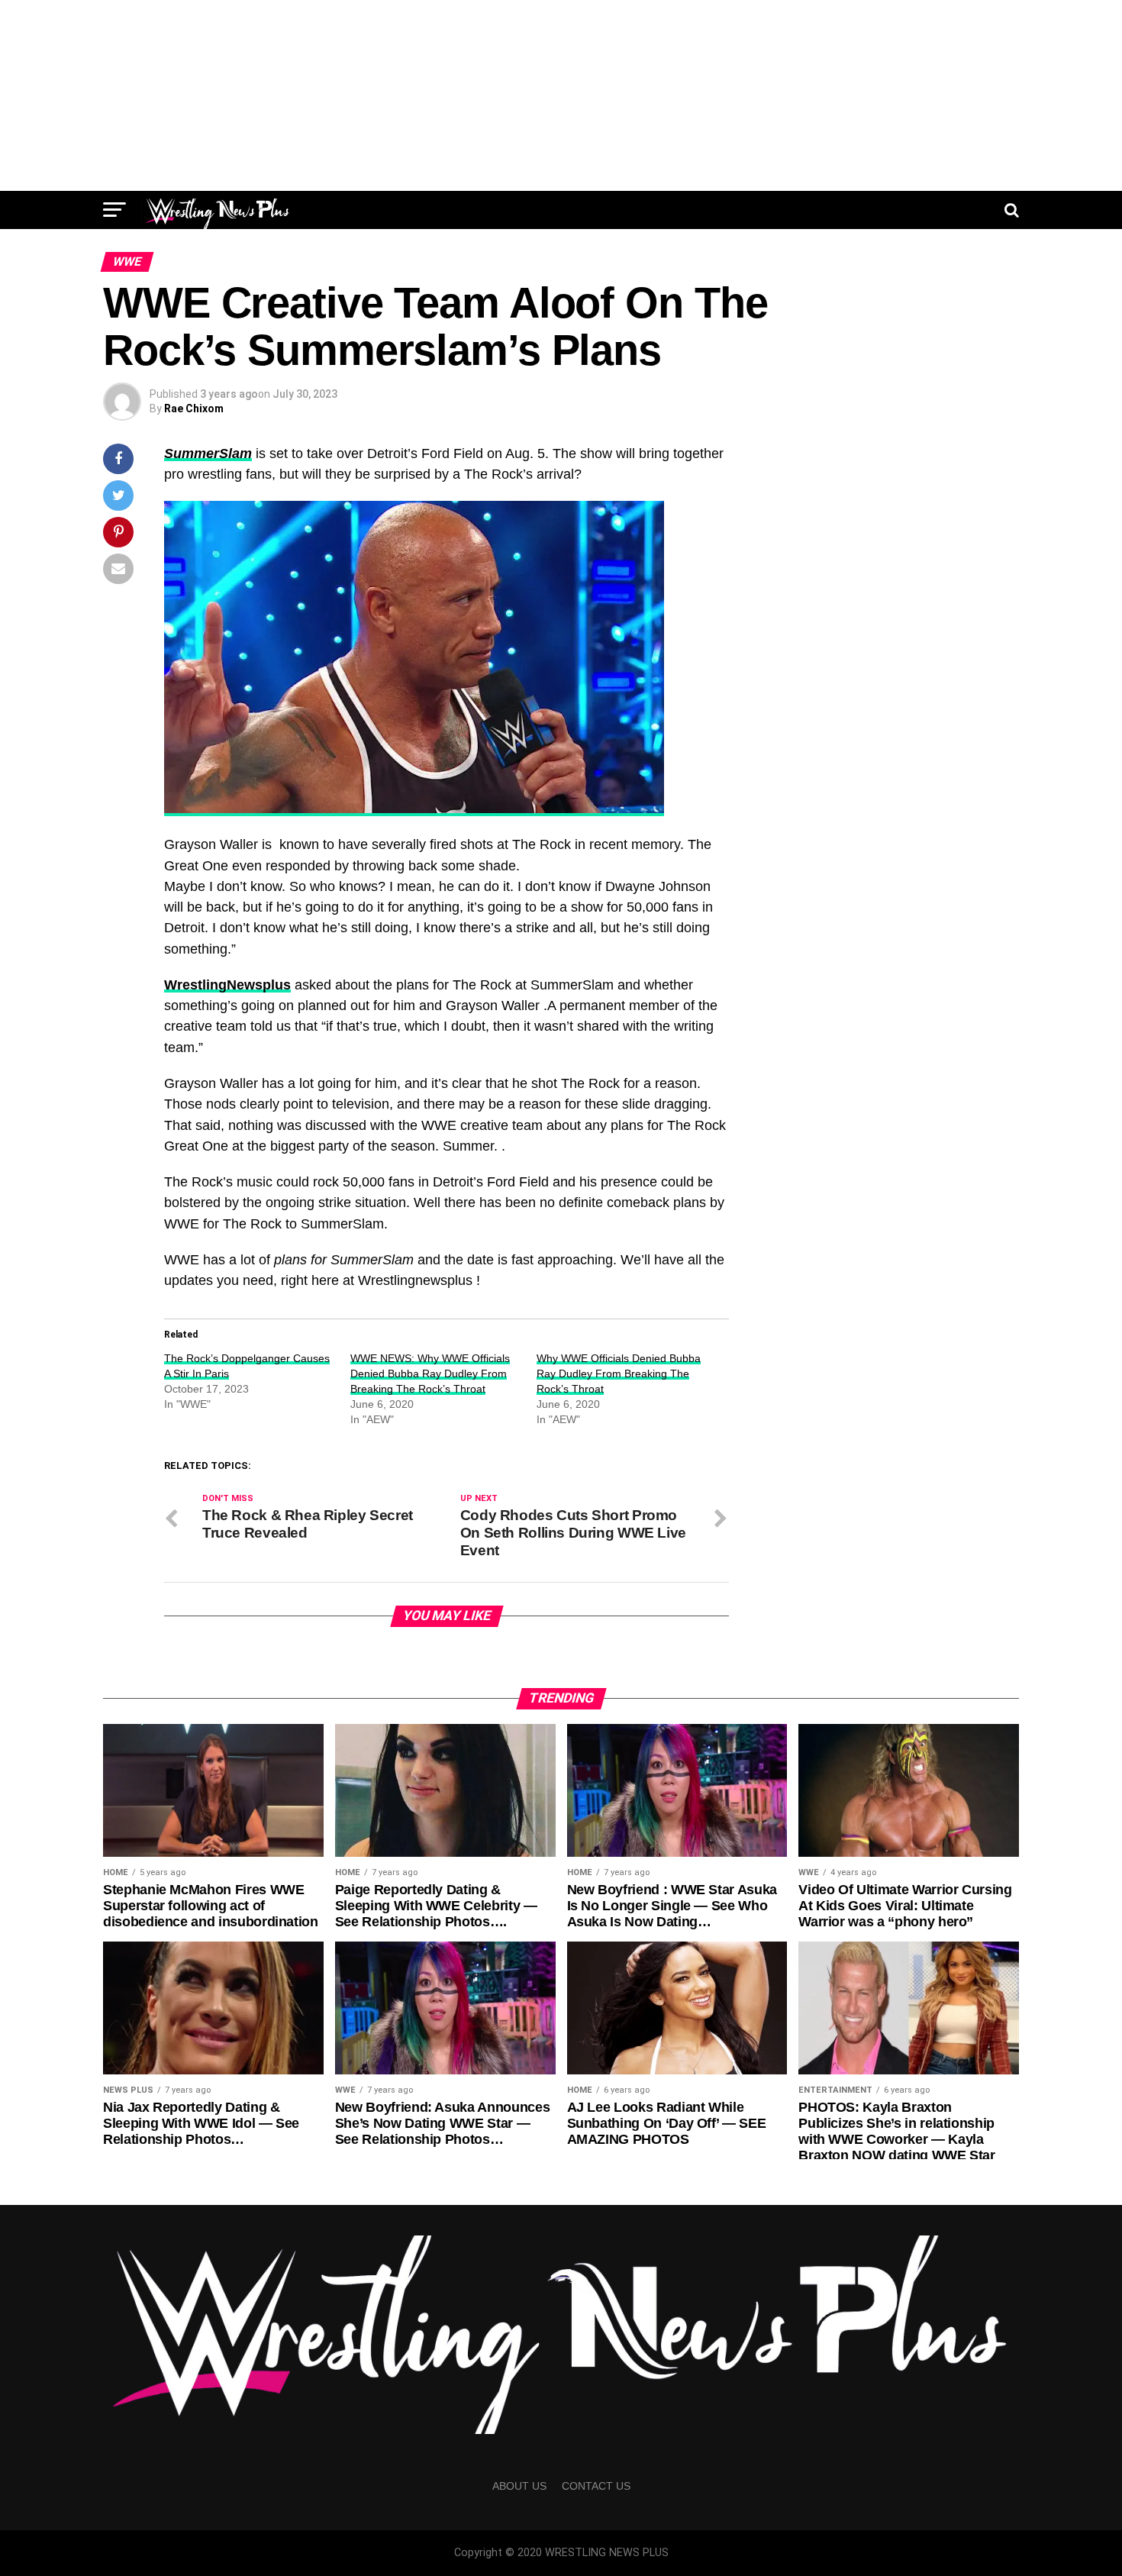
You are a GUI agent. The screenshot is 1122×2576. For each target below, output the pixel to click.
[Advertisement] (561, 95)
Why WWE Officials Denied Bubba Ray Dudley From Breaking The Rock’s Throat (619, 1374)
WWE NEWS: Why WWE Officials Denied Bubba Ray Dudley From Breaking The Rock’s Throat (430, 1374)
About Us (519, 2486)
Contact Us (596, 2486)
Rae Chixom (194, 408)
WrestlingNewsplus (227, 985)
